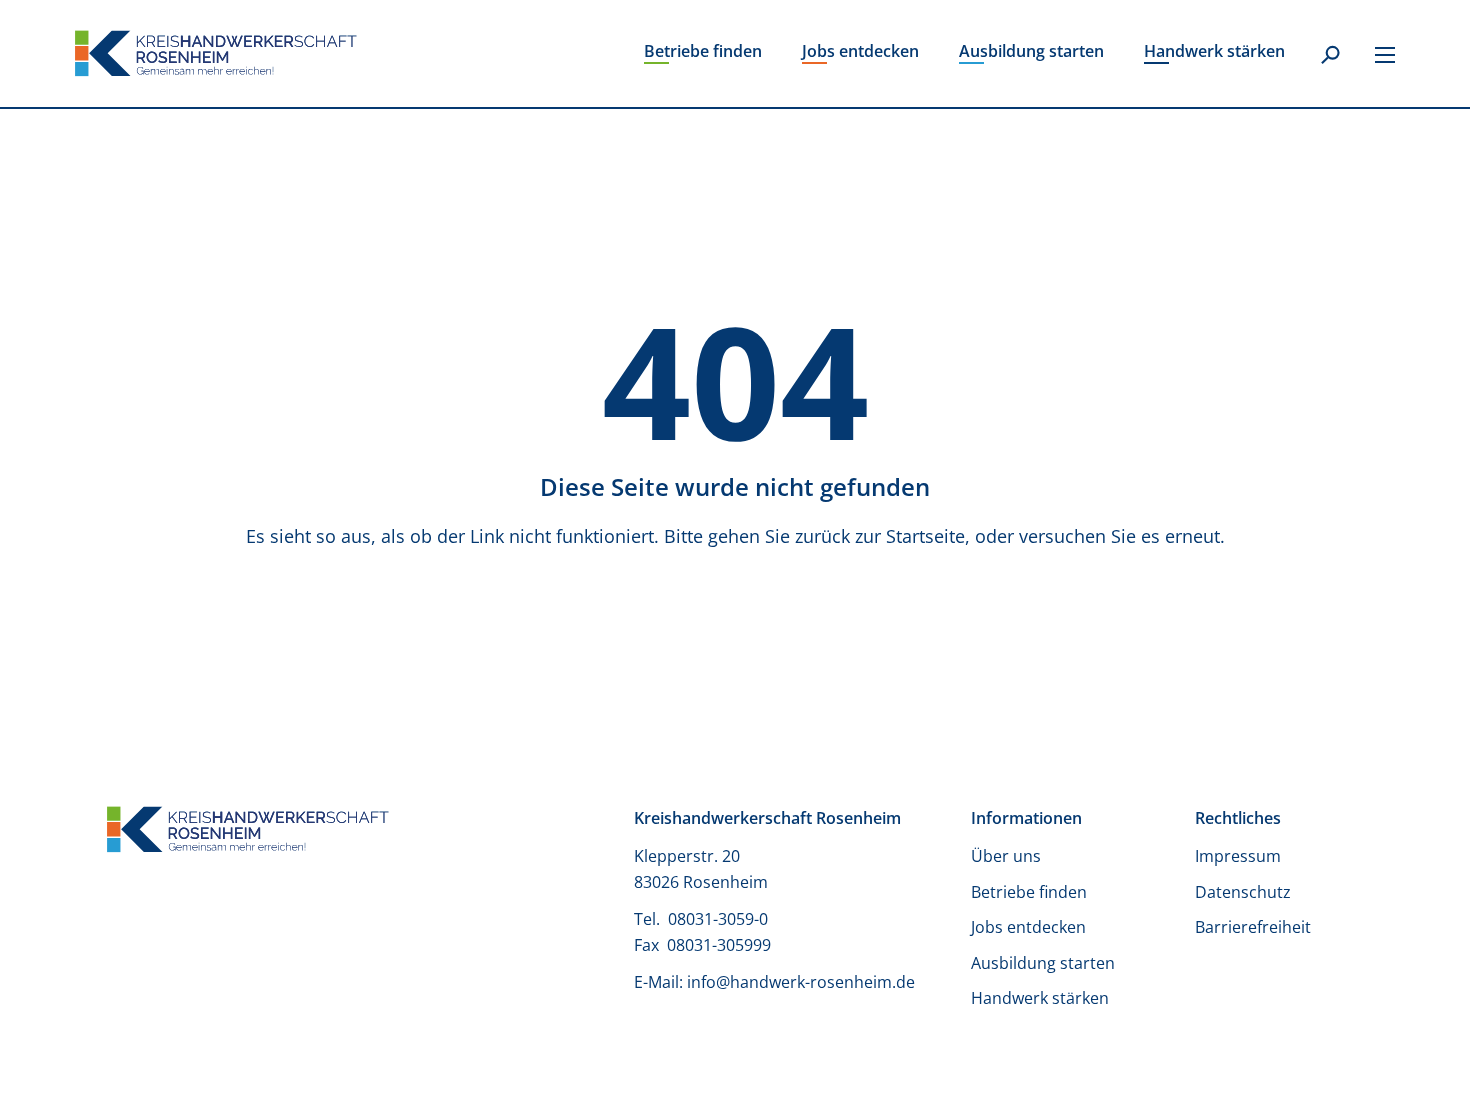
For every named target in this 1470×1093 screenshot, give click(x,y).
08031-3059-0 (720, 919)
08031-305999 (719, 945)
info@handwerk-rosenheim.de (801, 982)
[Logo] (216, 53)
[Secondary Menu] (1385, 54)
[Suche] (1330, 56)
